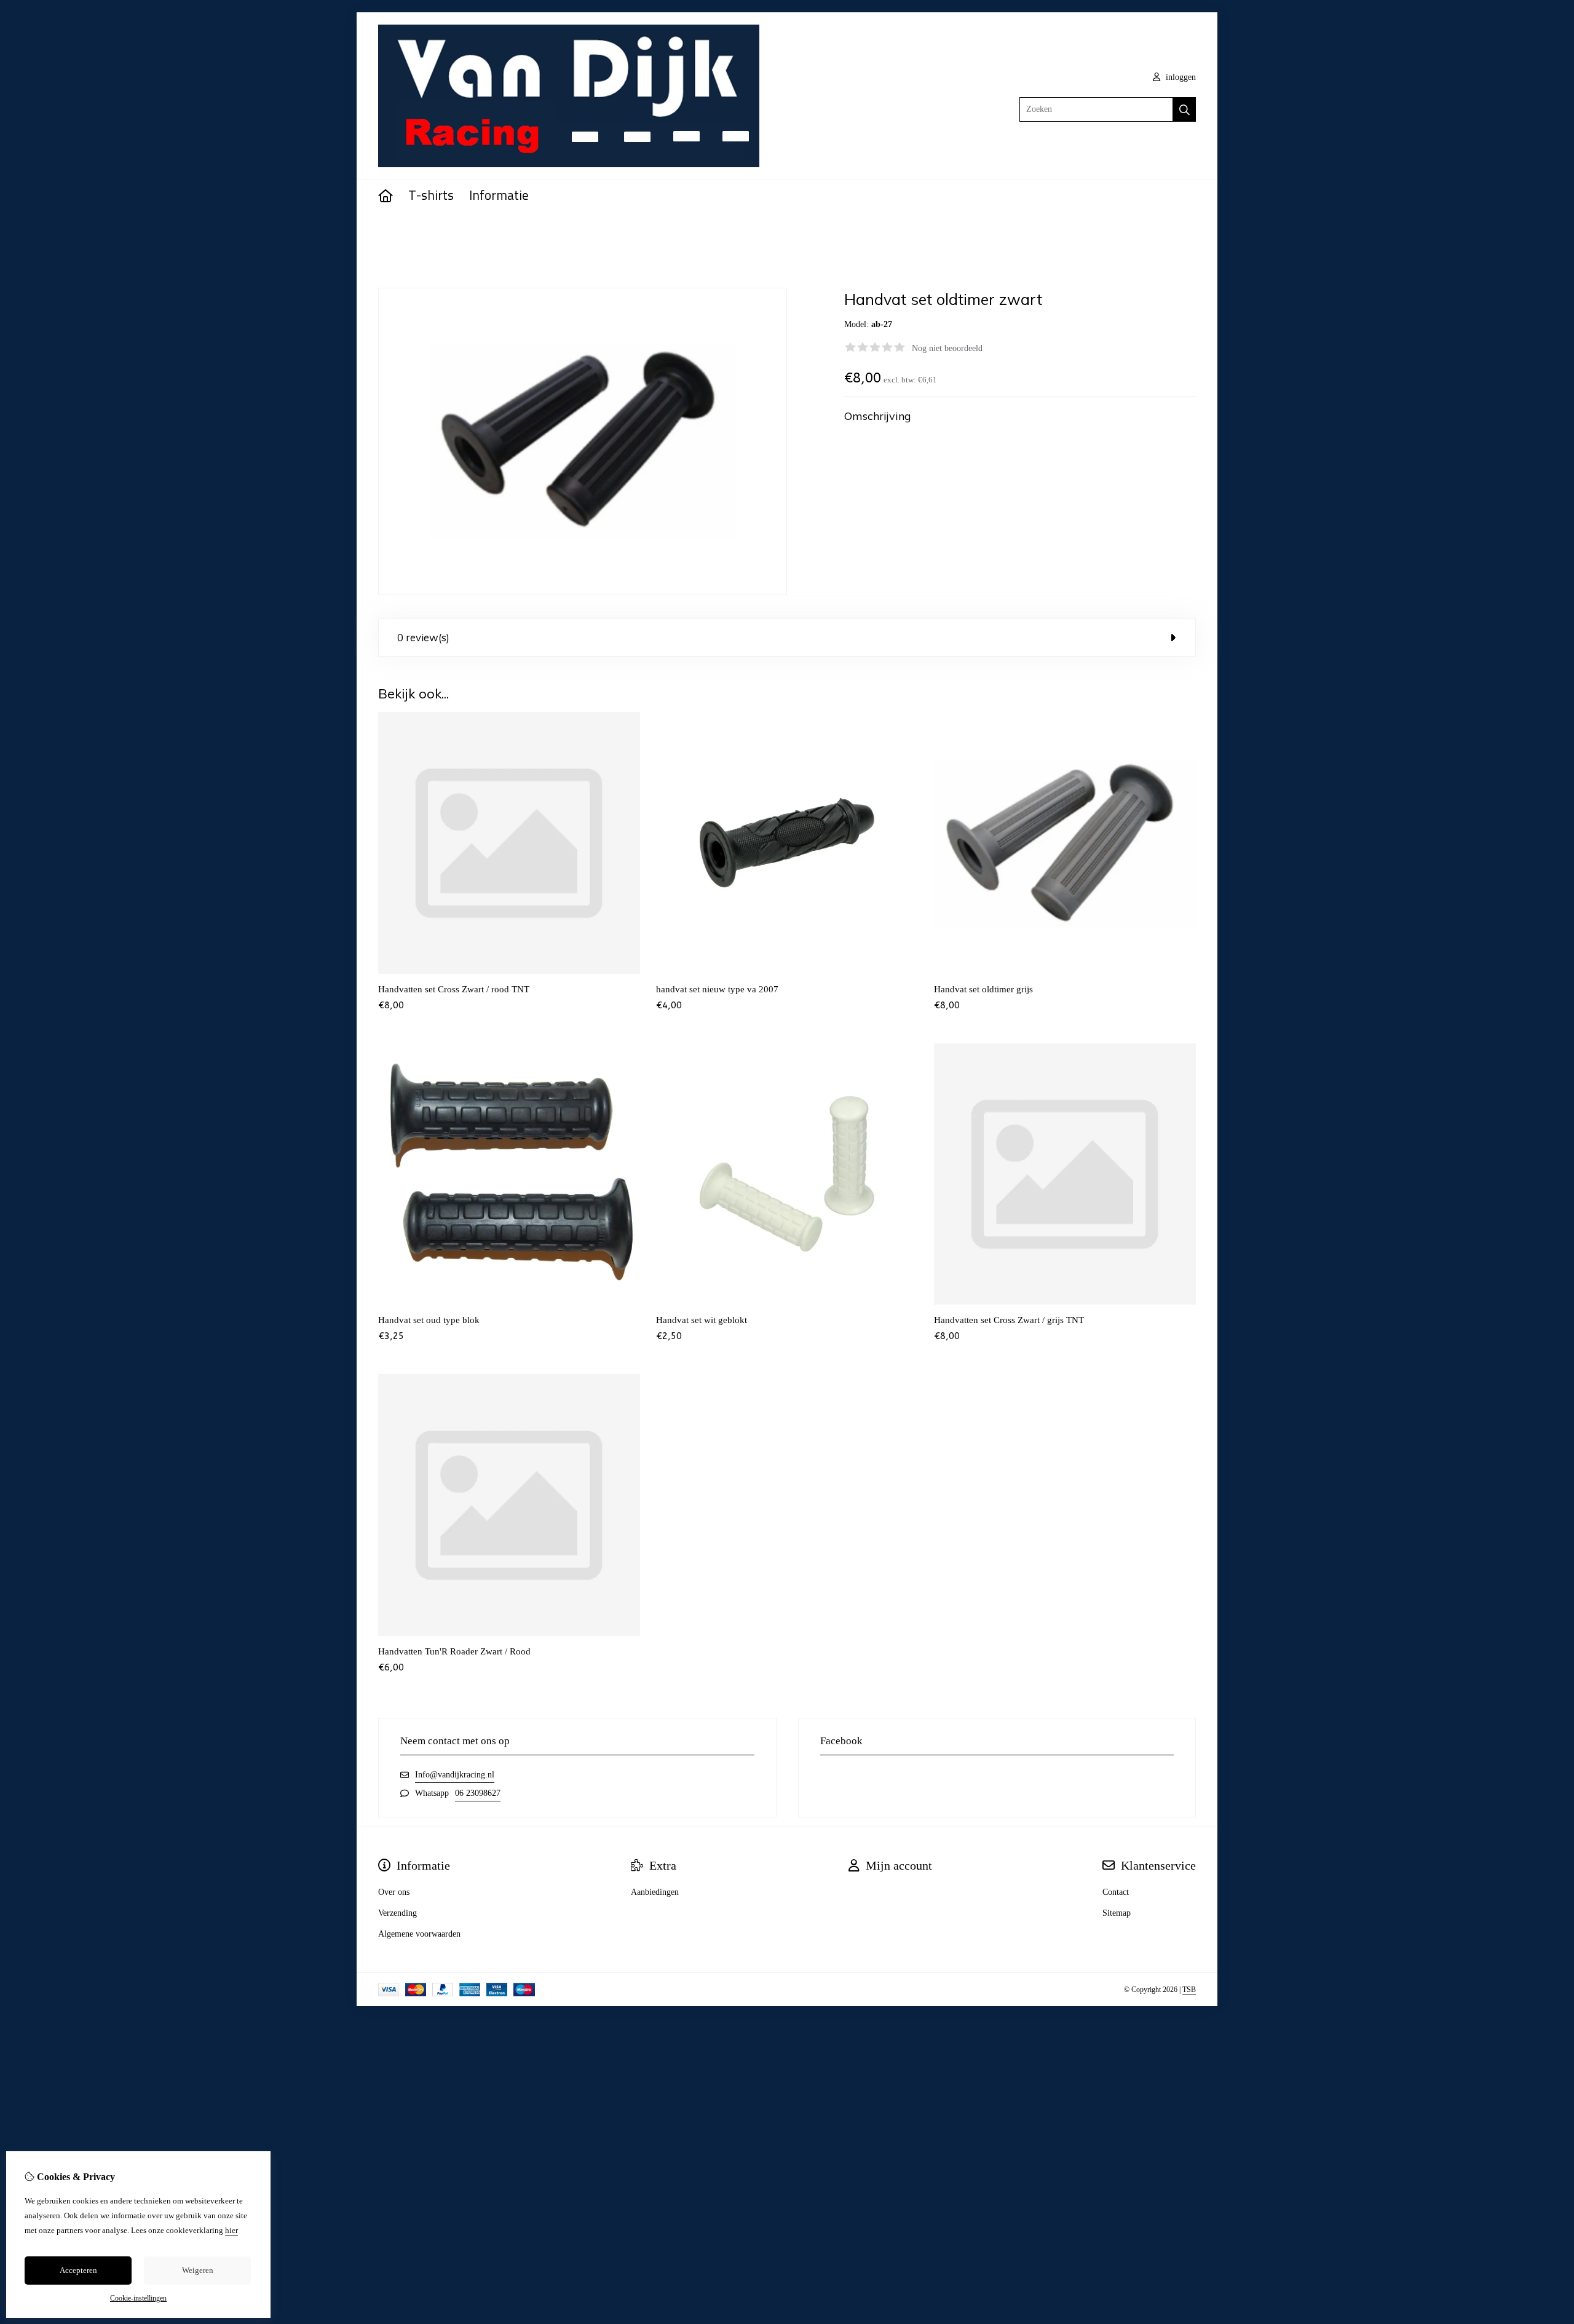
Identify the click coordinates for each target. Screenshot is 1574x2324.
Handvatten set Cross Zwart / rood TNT (454, 989)
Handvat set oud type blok (429, 1320)
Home (389, 231)
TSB (1189, 1990)
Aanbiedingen (655, 1892)
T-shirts (431, 196)
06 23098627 (478, 1793)
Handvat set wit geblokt (702, 1320)
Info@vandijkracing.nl (455, 1775)
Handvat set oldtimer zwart (456, 231)
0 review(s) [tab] (423, 637)
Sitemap (1117, 1913)
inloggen (1180, 77)
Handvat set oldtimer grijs (983, 989)
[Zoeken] (1184, 109)
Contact (1116, 1892)
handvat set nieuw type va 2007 (717, 989)
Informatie (499, 196)
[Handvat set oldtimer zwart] (583, 592)
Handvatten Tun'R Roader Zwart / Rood (454, 1651)
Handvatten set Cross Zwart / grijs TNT (1009, 1320)
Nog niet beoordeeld (947, 348)
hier (231, 2230)
